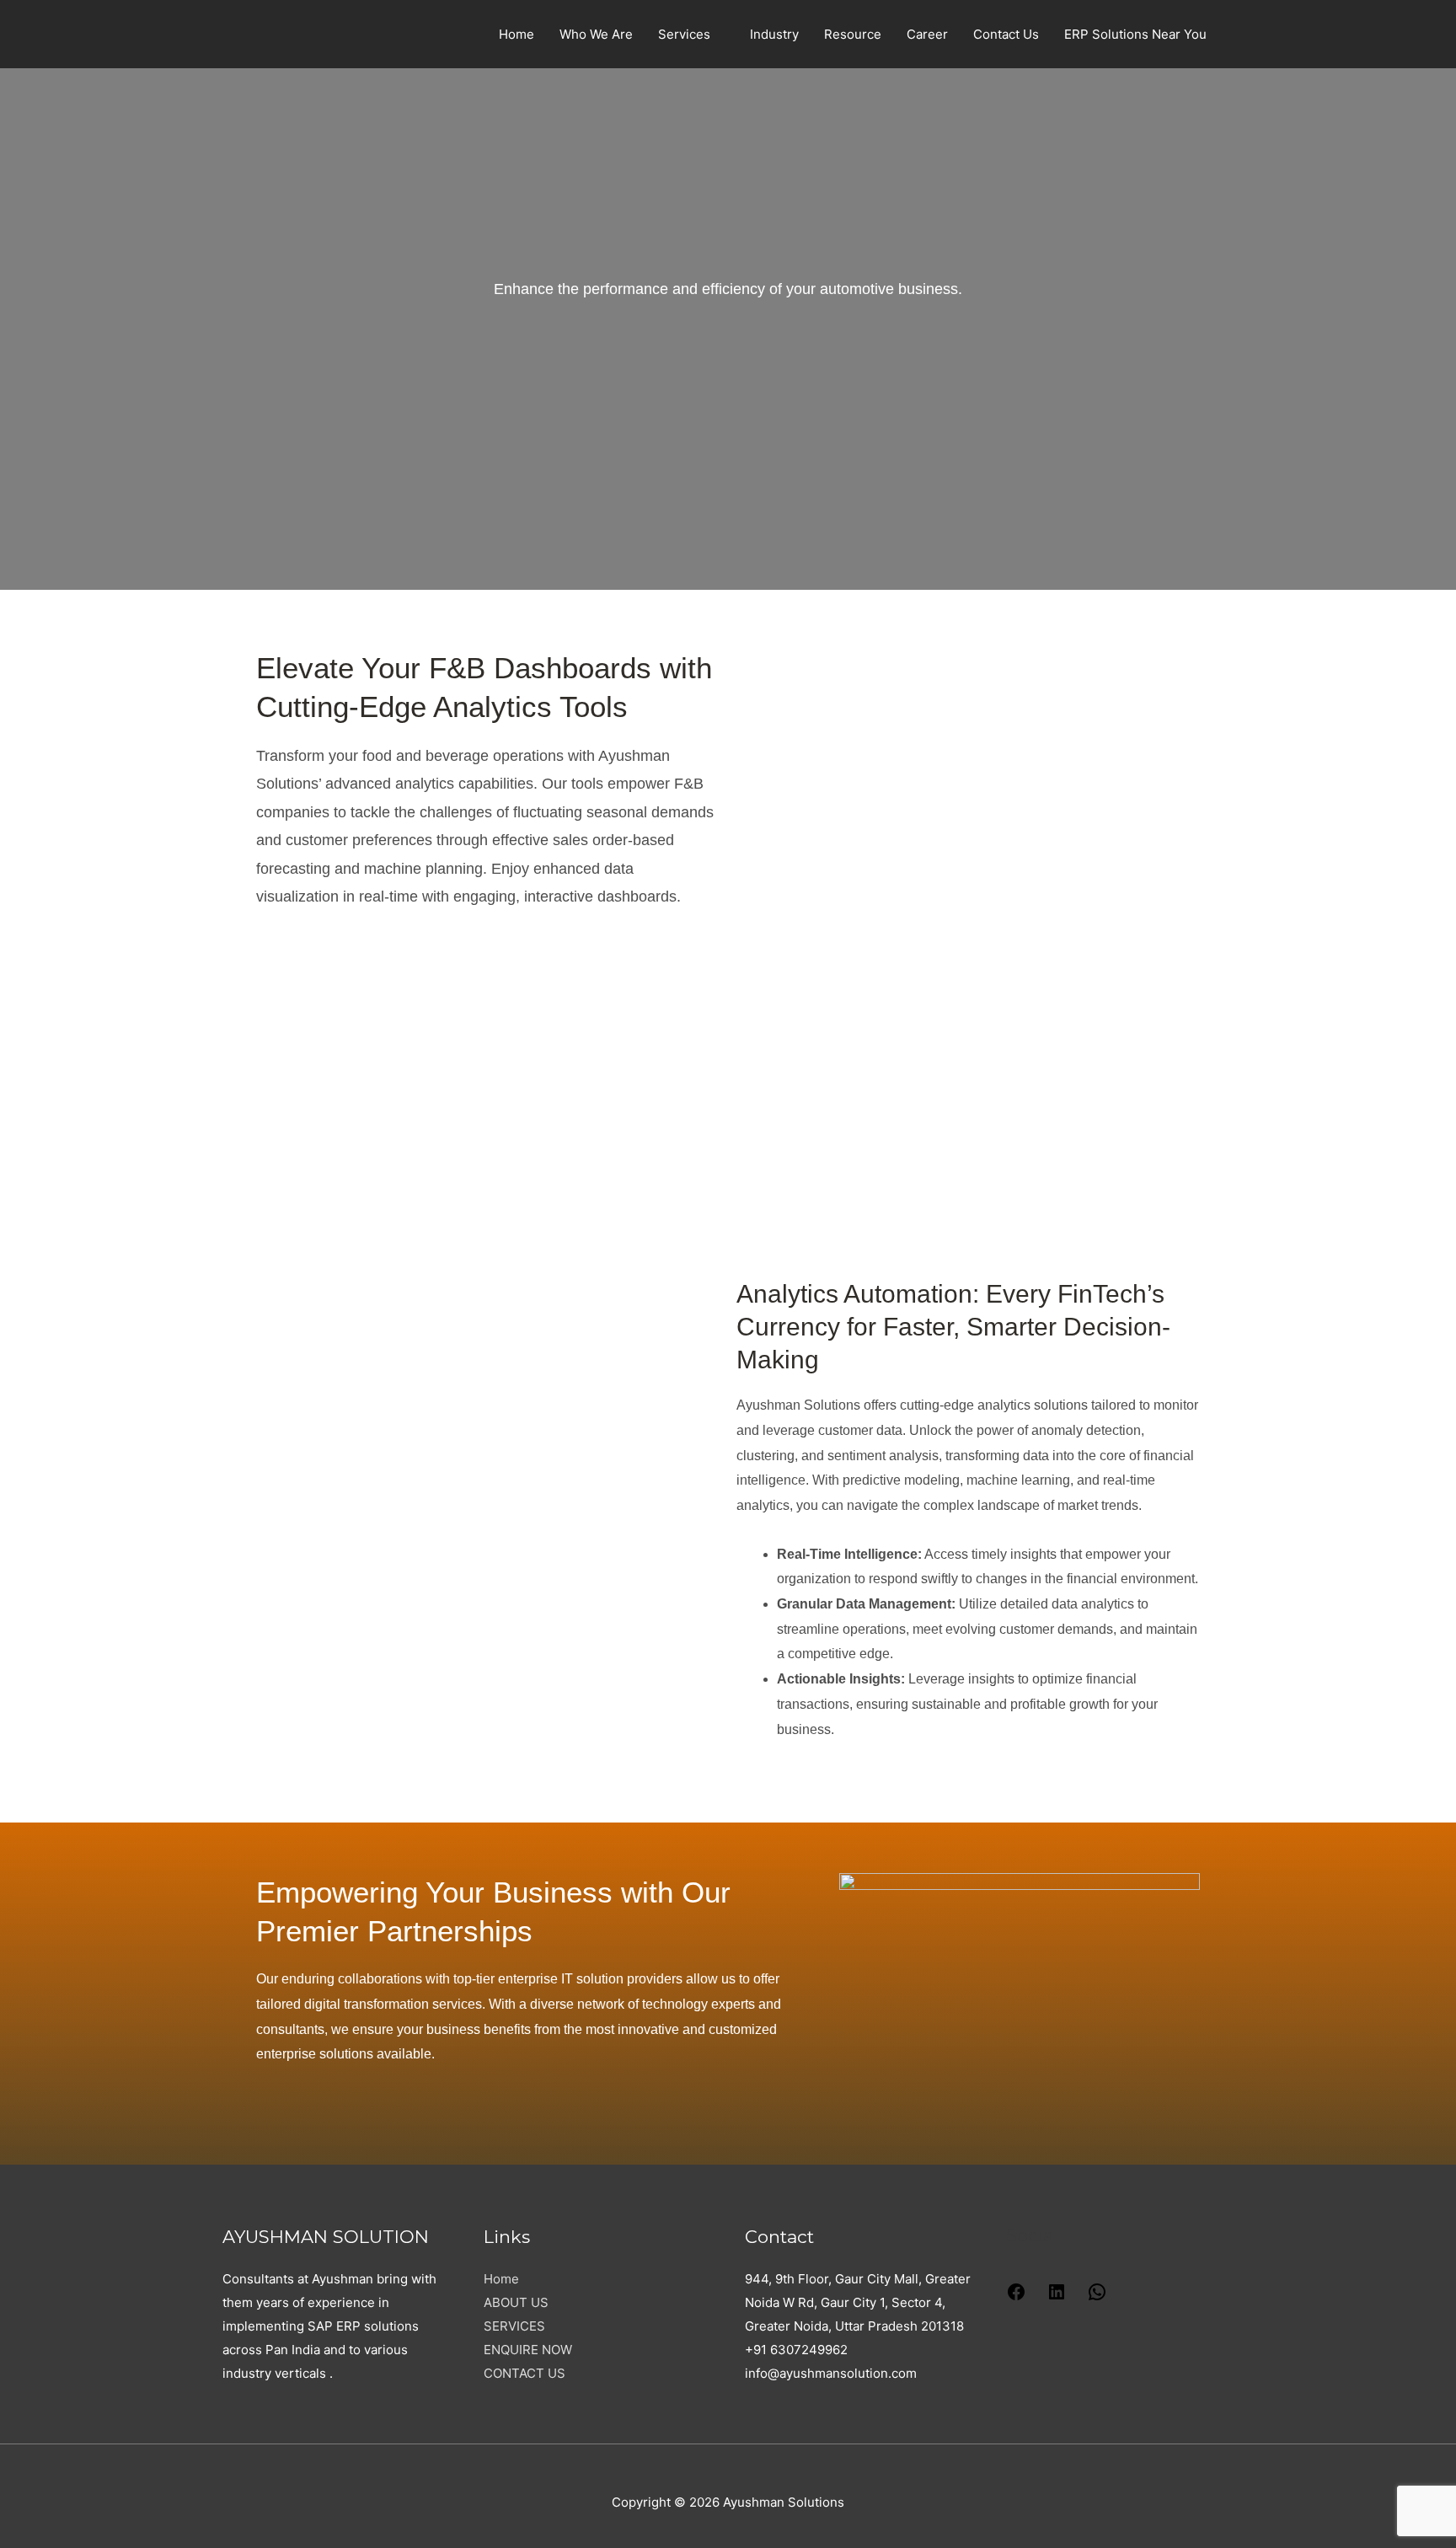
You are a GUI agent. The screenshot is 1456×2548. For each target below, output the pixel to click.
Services (684, 34)
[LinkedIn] (1057, 2297)
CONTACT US (525, 2373)
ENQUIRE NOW (528, 2350)
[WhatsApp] (1097, 2297)
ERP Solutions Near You (1135, 34)
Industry (774, 34)
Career (927, 34)
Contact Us (1006, 34)
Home (517, 34)
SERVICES (514, 2326)
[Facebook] (1016, 2297)
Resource (853, 34)
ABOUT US (516, 2302)
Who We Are (596, 34)
